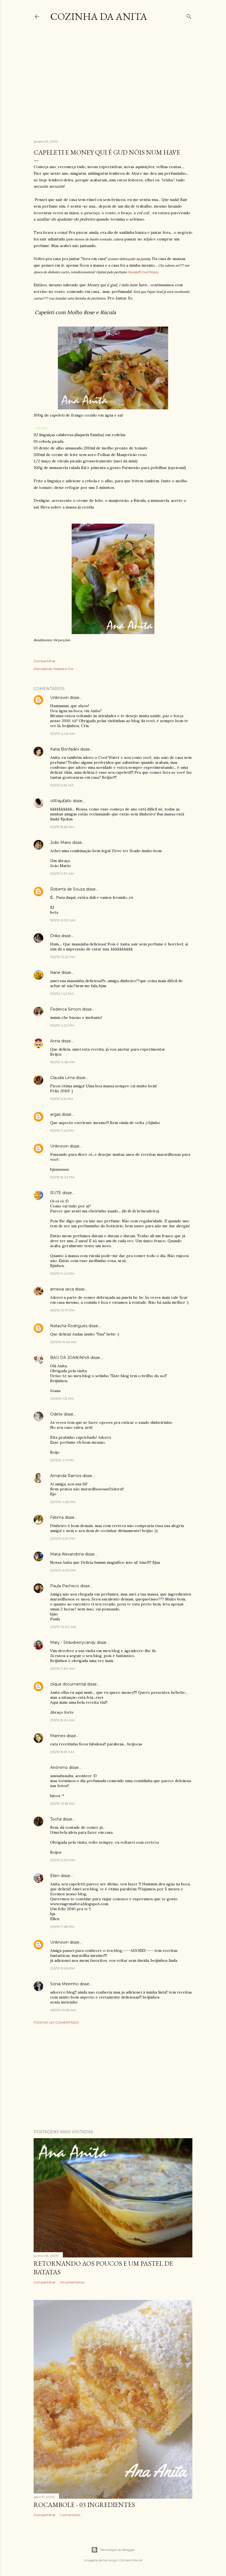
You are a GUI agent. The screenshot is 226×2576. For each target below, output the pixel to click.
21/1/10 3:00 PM (63, 1860)
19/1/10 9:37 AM (62, 874)
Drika (55, 936)
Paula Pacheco (65, 1586)
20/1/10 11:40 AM (63, 1342)
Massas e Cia (63, 669)
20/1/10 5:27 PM (63, 1539)
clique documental (68, 1684)
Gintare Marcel (131, 2560)
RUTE (56, 1193)
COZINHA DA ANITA (99, 16)
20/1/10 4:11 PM (62, 1460)
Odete (56, 1414)
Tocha (56, 1819)
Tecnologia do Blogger (118, 2550)
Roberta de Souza (68, 889)
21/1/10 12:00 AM (63, 1627)
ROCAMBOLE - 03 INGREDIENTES (84, 2505)
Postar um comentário (56, 2022)
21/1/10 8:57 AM (62, 1752)
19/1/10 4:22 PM (62, 1025)
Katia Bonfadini (65, 749)
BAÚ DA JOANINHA (70, 1358)
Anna (55, 1041)
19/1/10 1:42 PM (62, 994)
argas (55, 1114)
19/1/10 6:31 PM (62, 1099)
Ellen (55, 1876)
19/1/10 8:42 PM (62, 1177)
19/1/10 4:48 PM (62, 1062)
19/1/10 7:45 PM (62, 1131)
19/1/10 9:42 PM (62, 1274)
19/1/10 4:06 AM (62, 734)
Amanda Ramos (66, 1476)
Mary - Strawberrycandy (73, 1642)
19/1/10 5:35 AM (62, 785)
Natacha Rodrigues (69, 1326)
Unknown (59, 698)
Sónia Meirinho (64, 1984)
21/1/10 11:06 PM (62, 1968)
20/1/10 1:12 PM (62, 1399)
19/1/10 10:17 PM (62, 1310)
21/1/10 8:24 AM (62, 1720)
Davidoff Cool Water (143, 272)
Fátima (57, 1517)
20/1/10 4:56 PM (63, 1502)
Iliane (55, 972)
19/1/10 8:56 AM (62, 827)
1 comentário (70, 2515)
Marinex (58, 1736)
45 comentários (72, 2282)
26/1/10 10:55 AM (63, 2010)
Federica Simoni (66, 1009)
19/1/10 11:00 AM (63, 920)
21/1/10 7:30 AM (62, 1669)
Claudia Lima (62, 1078)
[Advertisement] (130, 85)
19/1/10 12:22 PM (63, 957)
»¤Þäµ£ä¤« (61, 801)
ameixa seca (62, 1289)
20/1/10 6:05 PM (63, 1570)
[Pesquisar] (189, 15)
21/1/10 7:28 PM (62, 1927)
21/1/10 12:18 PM (62, 1804)
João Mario (61, 842)
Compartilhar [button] (45, 661)
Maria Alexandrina (67, 1554)
